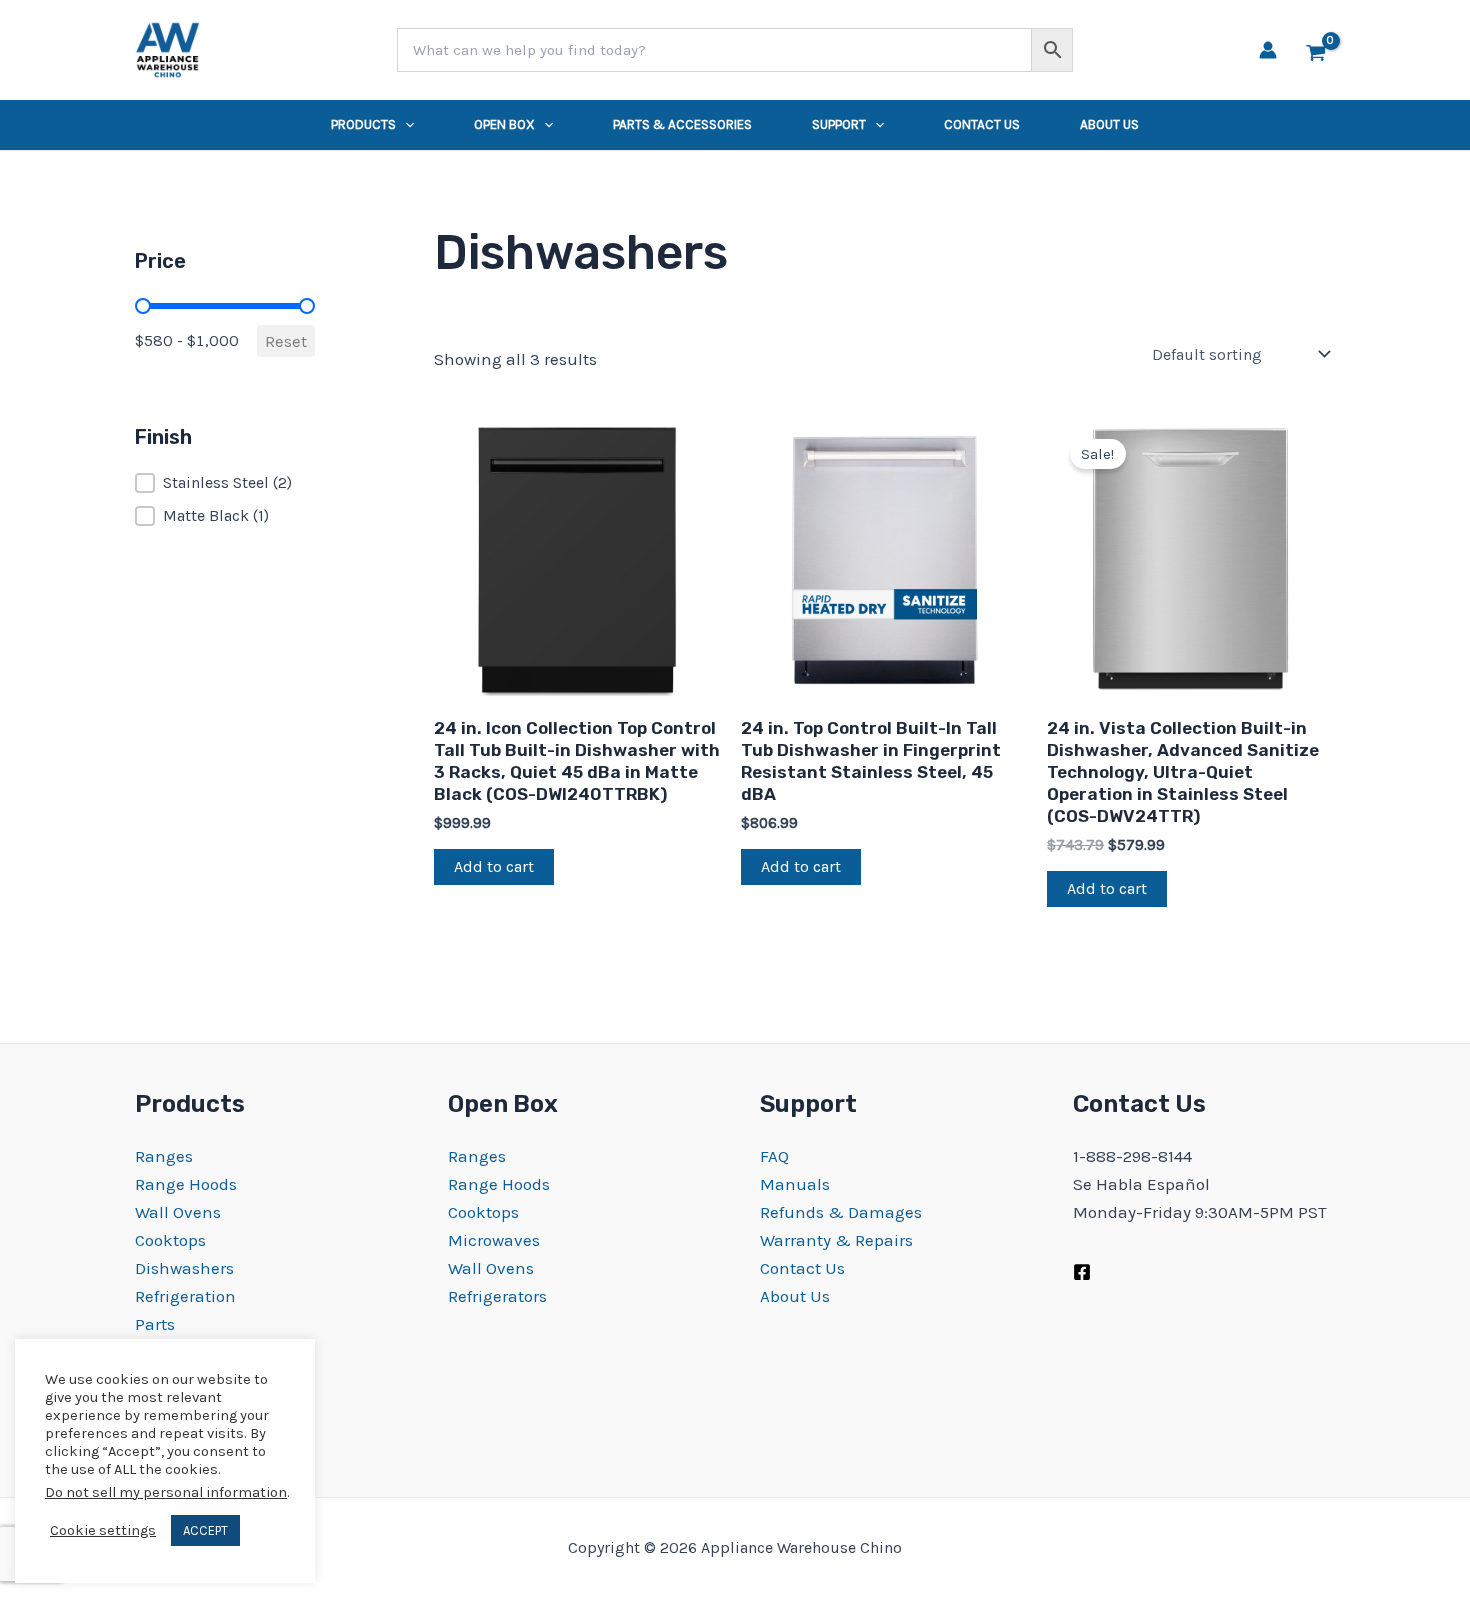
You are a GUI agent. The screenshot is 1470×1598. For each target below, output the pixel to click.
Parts (155, 1324)
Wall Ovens (178, 1212)
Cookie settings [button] (103, 1530)
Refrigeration (185, 1296)
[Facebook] (1082, 1272)
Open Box (504, 124)
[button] (225, 483)
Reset (286, 341)
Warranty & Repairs (836, 1240)
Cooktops (170, 1240)
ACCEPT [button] (205, 1530)
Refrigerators (497, 1296)
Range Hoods (186, 1184)
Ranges (164, 1156)
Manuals (795, 1184)
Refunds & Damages (841, 1212)
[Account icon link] (1268, 50)
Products (363, 124)
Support (839, 124)
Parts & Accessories (682, 124)
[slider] (143, 306)
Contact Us (982, 124)
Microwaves (494, 1240)
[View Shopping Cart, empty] (1316, 50)
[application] (405, 125)
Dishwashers (184, 1268)
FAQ (774, 1156)
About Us (1109, 124)
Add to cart (494, 866)
